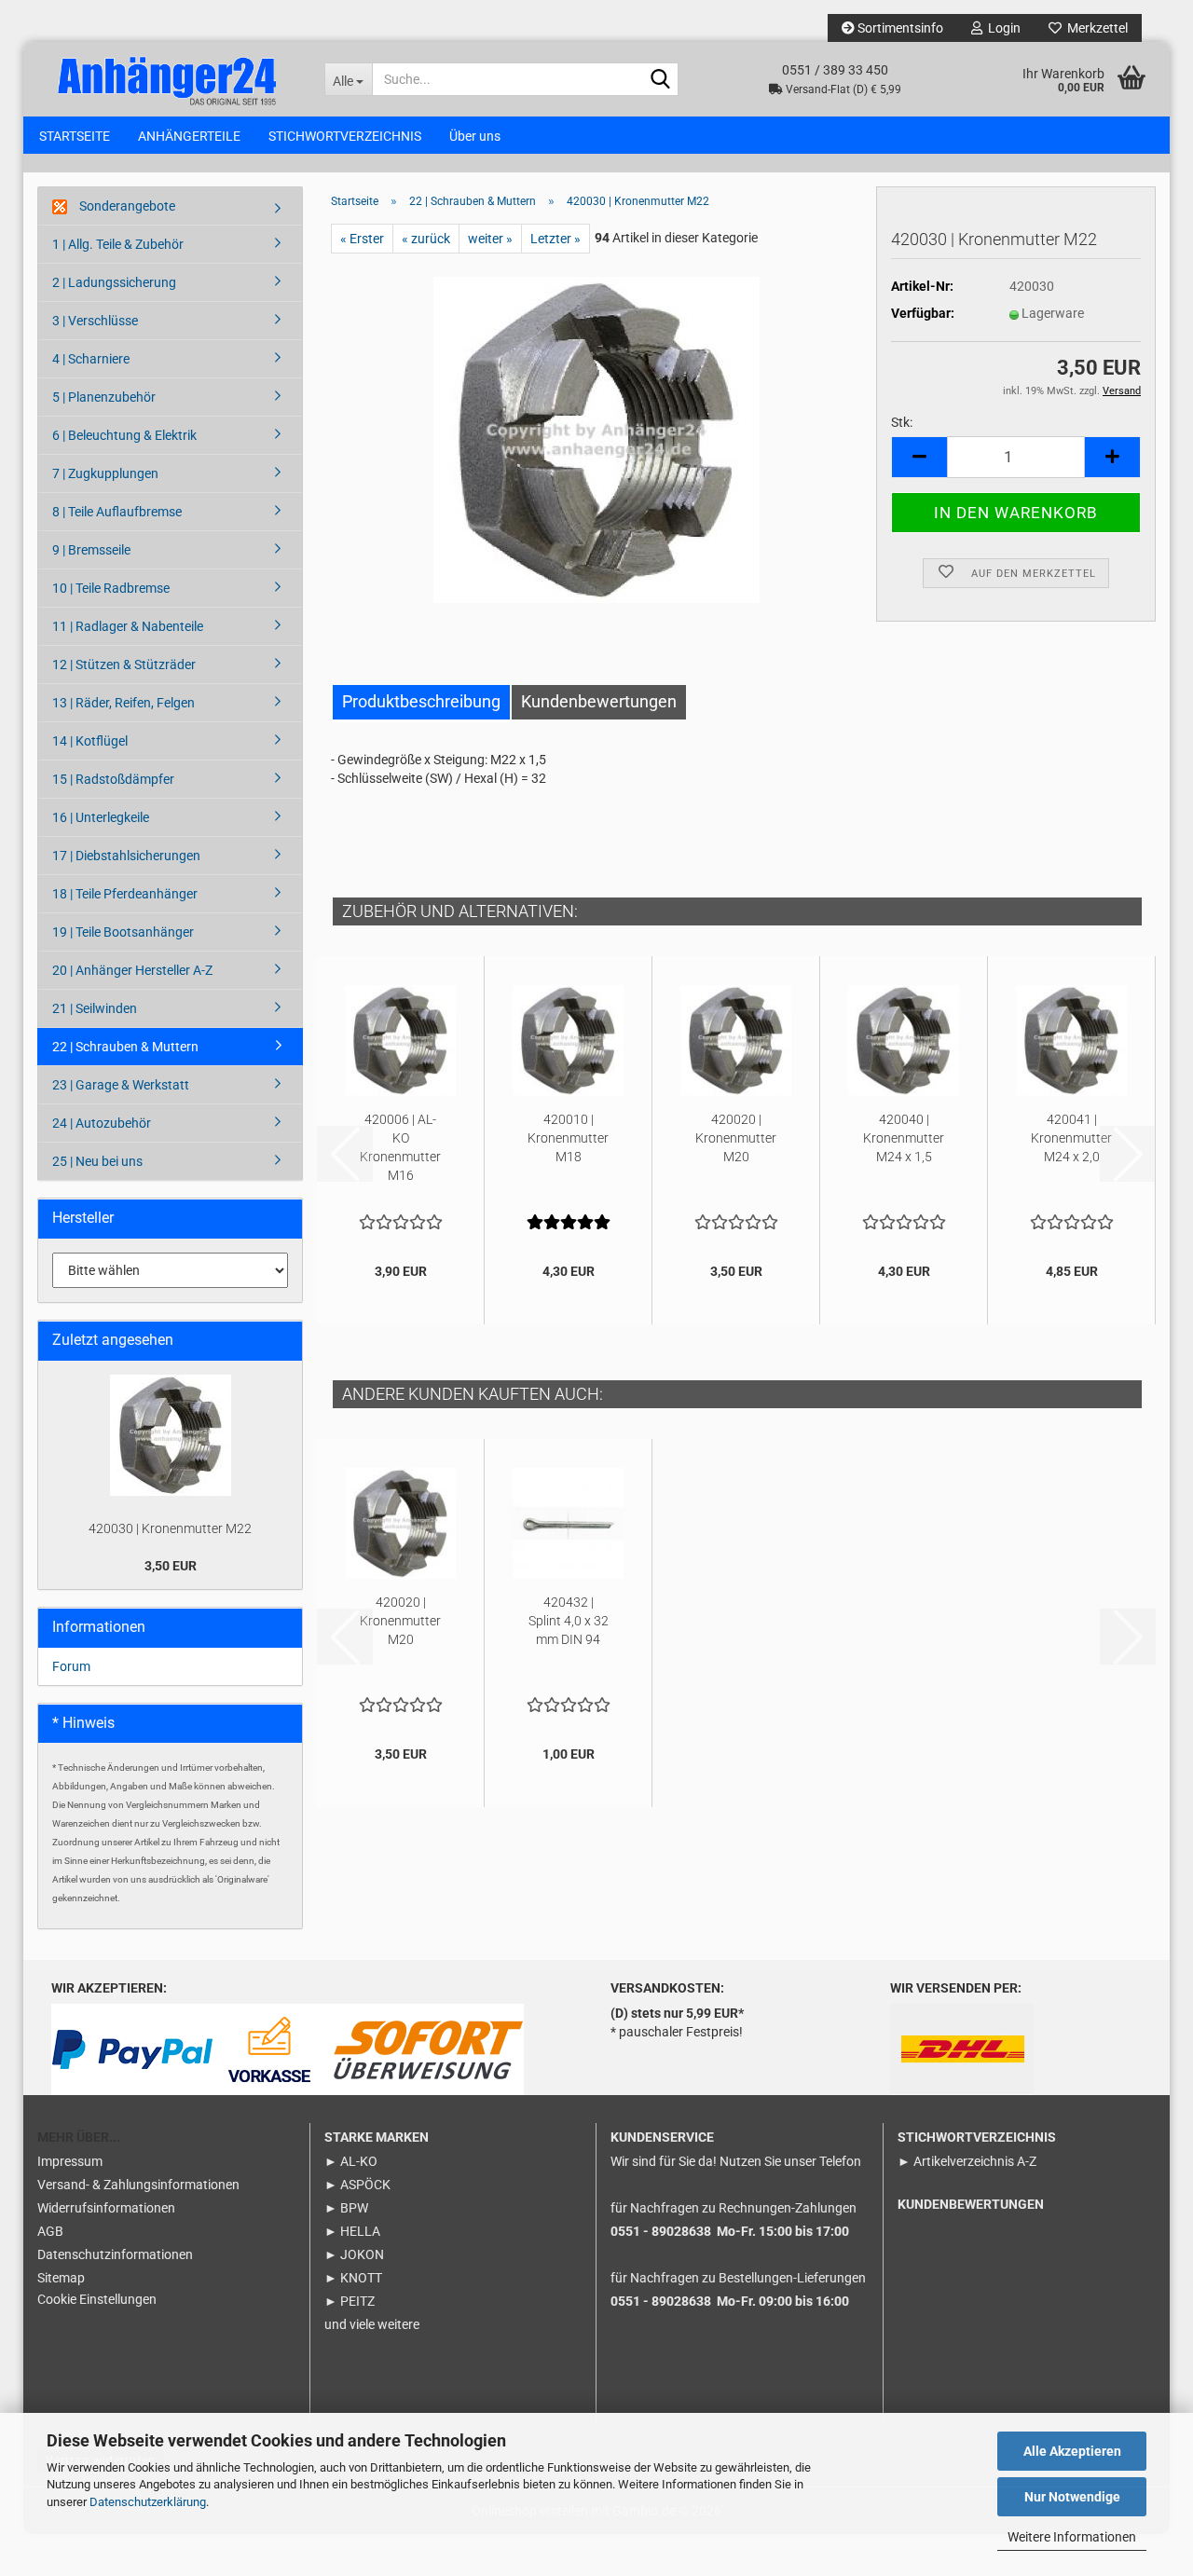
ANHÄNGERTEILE (189, 136)
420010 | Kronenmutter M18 (568, 1138)
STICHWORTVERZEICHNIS (345, 136)
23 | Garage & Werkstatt (121, 1085)
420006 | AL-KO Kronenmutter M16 (400, 1147)
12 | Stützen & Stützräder (124, 665)
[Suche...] (661, 80)
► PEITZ (350, 2301)
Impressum (70, 2161)
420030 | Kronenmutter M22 (170, 1528)
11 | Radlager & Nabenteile (128, 626)
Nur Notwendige (1072, 2497)
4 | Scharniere (91, 359)
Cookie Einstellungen (97, 2299)
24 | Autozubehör (102, 1123)
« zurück (426, 239)
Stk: (902, 422)
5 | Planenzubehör (104, 397)
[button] (919, 457)
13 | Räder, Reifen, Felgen (123, 703)
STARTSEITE (75, 136)
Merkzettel (1095, 28)
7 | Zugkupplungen (105, 473)
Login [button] (1001, 28)
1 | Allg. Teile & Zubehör (118, 244)
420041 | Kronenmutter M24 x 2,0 (1071, 1138)
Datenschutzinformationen (115, 2254)
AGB (50, 2231)
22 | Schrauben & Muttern (125, 1047)
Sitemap (61, 2278)
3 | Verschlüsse (95, 321)
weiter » (490, 239)
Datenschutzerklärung (148, 2502)
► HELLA (352, 2231)
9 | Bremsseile (91, 550)
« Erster (362, 239)
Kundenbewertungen (599, 701)
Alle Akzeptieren (1072, 2451)
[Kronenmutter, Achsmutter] (596, 439)
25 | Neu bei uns (97, 1161)
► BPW (346, 2208)
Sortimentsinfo (899, 28)
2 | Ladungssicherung (114, 282)
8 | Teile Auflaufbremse (117, 512)
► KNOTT (353, 2278)
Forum (71, 1666)
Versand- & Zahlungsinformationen (138, 2185)
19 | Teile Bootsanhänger (123, 932)
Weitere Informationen (1072, 2537)
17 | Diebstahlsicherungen (126, 856)
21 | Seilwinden (95, 1008)
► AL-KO (351, 2161)
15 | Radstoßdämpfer (113, 779)
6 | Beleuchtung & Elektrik (124, 435)
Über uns (475, 136)
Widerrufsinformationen (106, 2208)
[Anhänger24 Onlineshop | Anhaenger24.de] (167, 78)
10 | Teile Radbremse (111, 588)
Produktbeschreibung (421, 701)
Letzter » (555, 239)
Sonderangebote (126, 206)
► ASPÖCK (357, 2185)
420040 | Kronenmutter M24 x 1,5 (904, 1138)
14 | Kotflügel (90, 741)
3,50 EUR (171, 1566)
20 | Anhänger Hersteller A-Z (132, 970)
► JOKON (354, 2254)
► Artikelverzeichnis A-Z (967, 2161)
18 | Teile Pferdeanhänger (125, 894)
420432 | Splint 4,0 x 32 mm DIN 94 (569, 1621)
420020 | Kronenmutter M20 (736, 1138)
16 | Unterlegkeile (101, 817)
